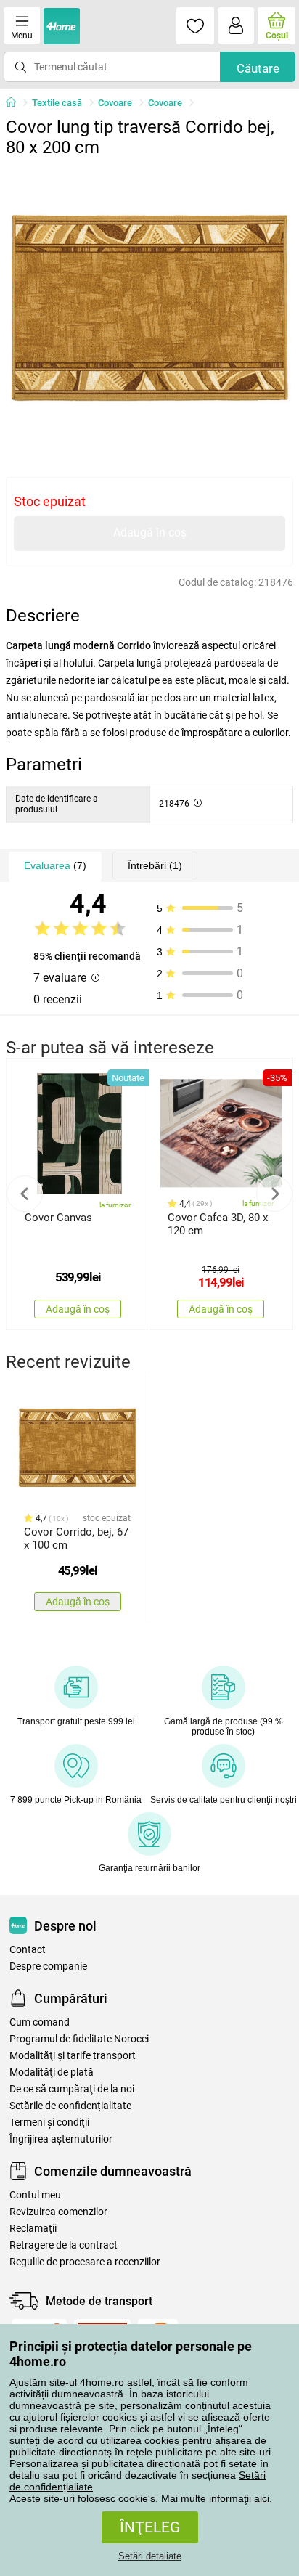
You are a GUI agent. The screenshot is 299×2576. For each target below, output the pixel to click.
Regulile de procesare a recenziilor (85, 2262)
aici (262, 2498)
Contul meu (35, 2195)
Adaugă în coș (150, 533)
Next (274, 1194)
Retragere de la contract (64, 2245)
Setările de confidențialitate (70, 2106)
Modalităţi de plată (52, 2072)
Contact (28, 1950)
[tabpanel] (149, 308)
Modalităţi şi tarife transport (73, 2056)
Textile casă (57, 103)
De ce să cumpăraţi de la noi (72, 2089)
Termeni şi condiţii (49, 2123)
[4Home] (16, 103)
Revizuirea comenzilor (58, 2212)
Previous (25, 1194)
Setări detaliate (150, 2556)
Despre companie (48, 1966)
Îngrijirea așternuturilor (61, 2139)
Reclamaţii (33, 2229)
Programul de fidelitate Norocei (79, 2039)
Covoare (115, 103)
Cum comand (40, 2022)
